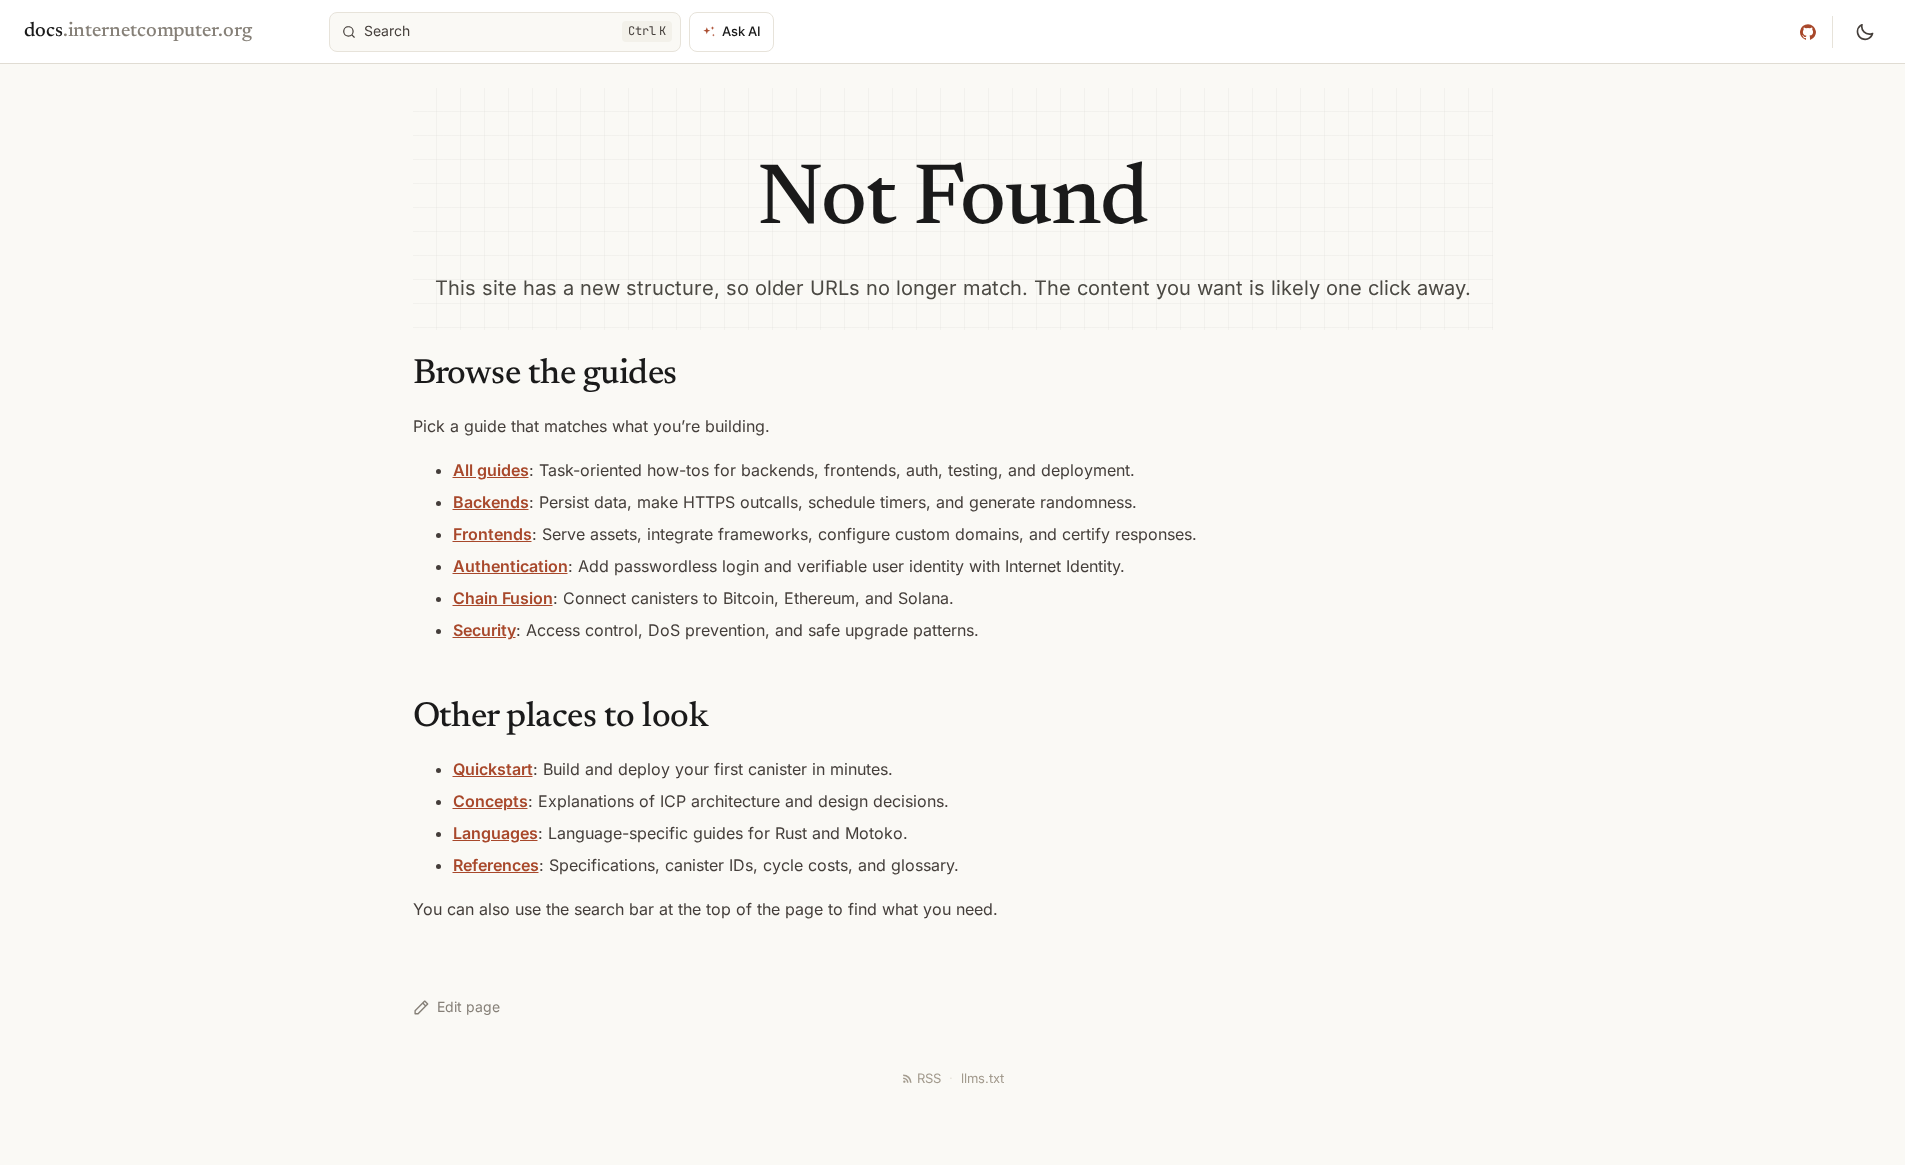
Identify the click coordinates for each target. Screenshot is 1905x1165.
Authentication (510, 566)
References (496, 865)
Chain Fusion (503, 598)
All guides (491, 470)
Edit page (468, 1006)
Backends (491, 502)
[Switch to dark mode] (1865, 32)
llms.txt (982, 1078)
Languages (495, 833)
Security (484, 630)
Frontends (492, 534)
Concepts (490, 801)
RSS (929, 1078)
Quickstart (493, 769)
